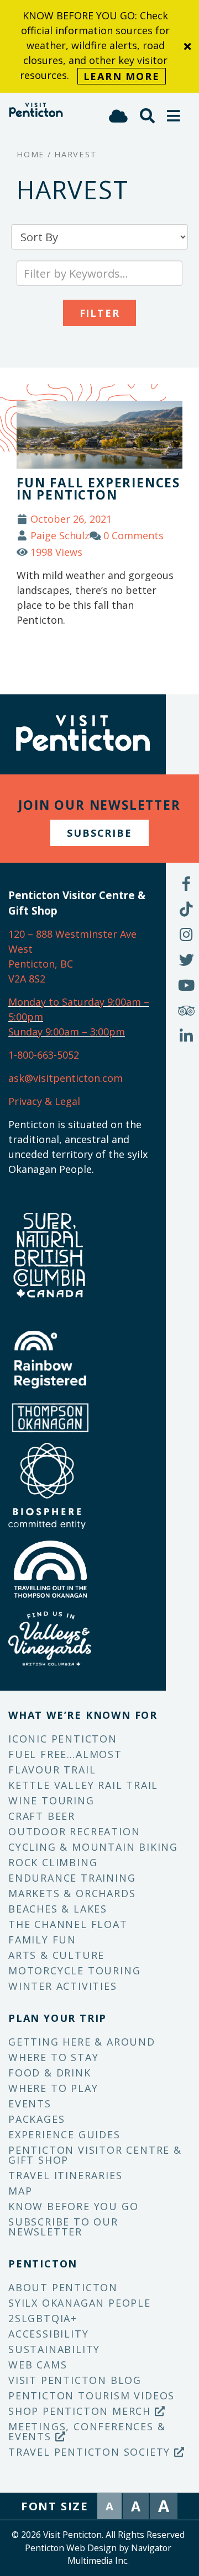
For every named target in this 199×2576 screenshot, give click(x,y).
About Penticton (63, 2287)
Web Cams (38, 2365)
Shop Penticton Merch (82, 2411)
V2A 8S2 (27, 979)
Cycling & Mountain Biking (93, 1847)
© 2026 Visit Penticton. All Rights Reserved (98, 2535)
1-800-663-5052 (44, 1055)
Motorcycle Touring (74, 1970)
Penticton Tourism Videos (91, 2396)
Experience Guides (64, 2134)
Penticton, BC (41, 964)
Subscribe (99, 833)
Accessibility (48, 2334)
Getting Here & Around (82, 2042)
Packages (36, 2119)
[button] (174, 116)
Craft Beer (42, 1816)
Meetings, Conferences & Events (87, 2431)
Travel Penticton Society (91, 2452)
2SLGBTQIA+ (43, 2318)
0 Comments (133, 535)
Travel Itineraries (65, 2175)
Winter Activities (63, 1986)
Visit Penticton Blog (75, 2380)
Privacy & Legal (44, 1101)
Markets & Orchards (72, 1893)
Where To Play (53, 2088)
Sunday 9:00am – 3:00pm (67, 1032)
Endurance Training (72, 1878)
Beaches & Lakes (58, 1909)
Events (30, 2104)
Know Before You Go (73, 2206)
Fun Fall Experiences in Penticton (98, 489)
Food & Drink (50, 2073)
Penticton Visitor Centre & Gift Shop (95, 2155)
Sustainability (54, 2349)
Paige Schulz (60, 535)
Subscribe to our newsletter (63, 2227)
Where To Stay (53, 2057)
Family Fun (42, 1940)
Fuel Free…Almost (65, 1754)
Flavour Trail (52, 1770)
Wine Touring (51, 1800)
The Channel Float (68, 1924)
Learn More (122, 76)
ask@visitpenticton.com (66, 1078)
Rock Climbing (53, 1862)
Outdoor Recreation (74, 1831)
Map (20, 2191)
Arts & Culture (56, 1955)
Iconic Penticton (63, 1739)
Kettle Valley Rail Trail (83, 1785)
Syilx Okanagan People (80, 2303)
